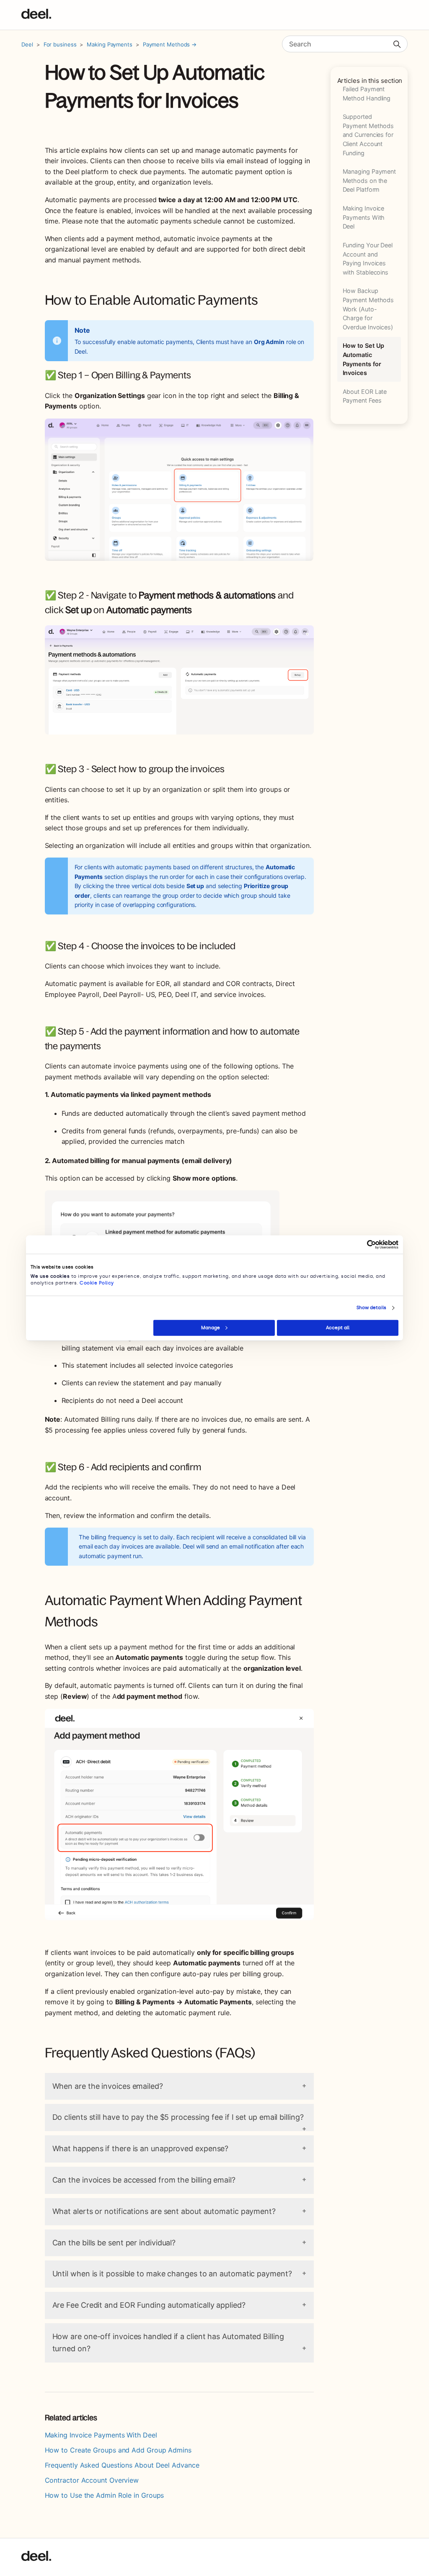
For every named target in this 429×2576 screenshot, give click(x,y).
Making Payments (110, 44)
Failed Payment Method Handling (367, 94)
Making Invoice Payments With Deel (364, 217)
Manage (211, 1327)
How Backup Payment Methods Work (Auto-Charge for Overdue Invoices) (368, 309)
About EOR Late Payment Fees (365, 396)
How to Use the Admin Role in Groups (105, 2495)
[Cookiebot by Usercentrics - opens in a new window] (362, 1244)
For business (60, 44)
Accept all (338, 1327)
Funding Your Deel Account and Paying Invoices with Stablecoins (368, 259)
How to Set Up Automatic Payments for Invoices (364, 359)
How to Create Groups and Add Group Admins (118, 2450)
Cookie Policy (97, 1283)
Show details (371, 1308)
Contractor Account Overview (92, 2480)
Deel (27, 44)
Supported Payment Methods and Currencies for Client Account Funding (368, 135)
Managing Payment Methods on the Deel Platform (370, 180)
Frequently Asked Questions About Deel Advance (122, 2465)
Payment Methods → (170, 44)
